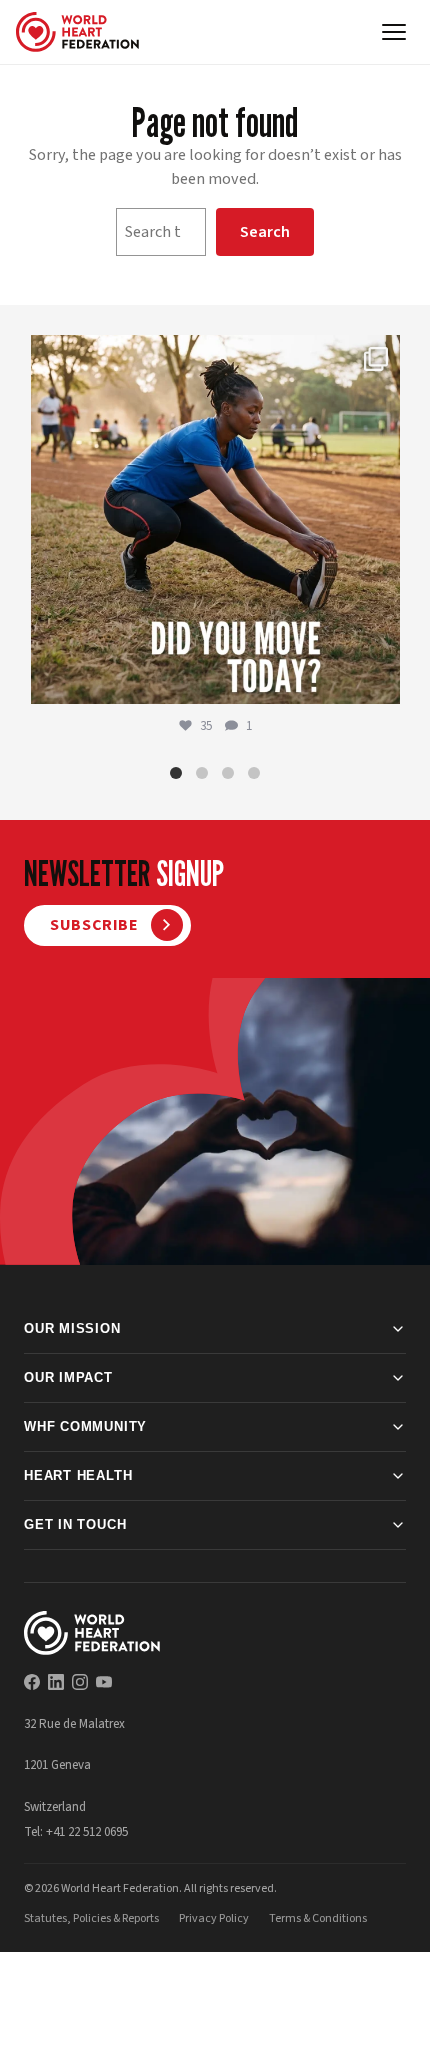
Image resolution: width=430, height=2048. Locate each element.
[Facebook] (32, 1682)
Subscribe (94, 925)
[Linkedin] (56, 1682)
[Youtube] (104, 1682)
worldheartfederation (212, 355)
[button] (176, 773)
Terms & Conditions (318, 1918)
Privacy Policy (214, 1918)
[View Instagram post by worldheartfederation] (380, 679)
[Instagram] (80, 1682)
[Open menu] (394, 32)
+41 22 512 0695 (87, 1832)
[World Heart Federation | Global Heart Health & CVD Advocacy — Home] (77, 32)
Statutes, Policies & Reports (91, 1918)
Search (265, 231)
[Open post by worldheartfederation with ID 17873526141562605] (215, 519)
